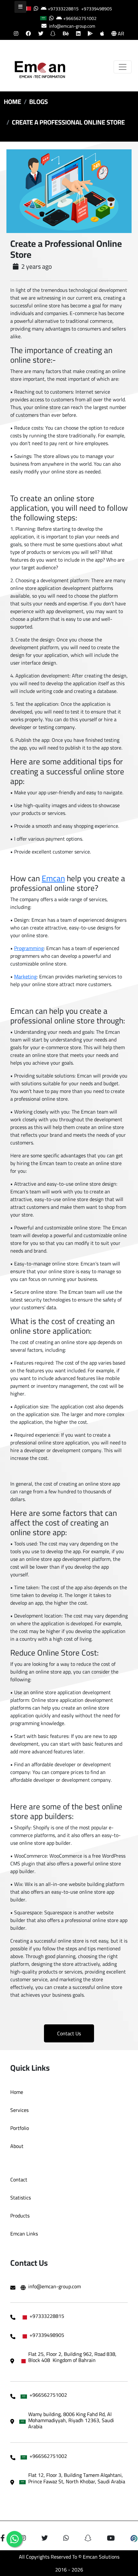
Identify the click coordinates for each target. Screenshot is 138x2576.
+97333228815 (63, 9)
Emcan (53, 878)
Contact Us (69, 2033)
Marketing (25, 976)
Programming (29, 948)
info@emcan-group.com (72, 26)
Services (19, 2110)
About (17, 2146)
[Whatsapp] (14, 2539)
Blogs (39, 102)
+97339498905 (97, 9)
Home (13, 102)
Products (20, 2216)
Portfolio (20, 2128)
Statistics (21, 2198)
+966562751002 (80, 18)
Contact (19, 2179)
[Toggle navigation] (123, 67)
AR (120, 33)
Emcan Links (24, 2234)
